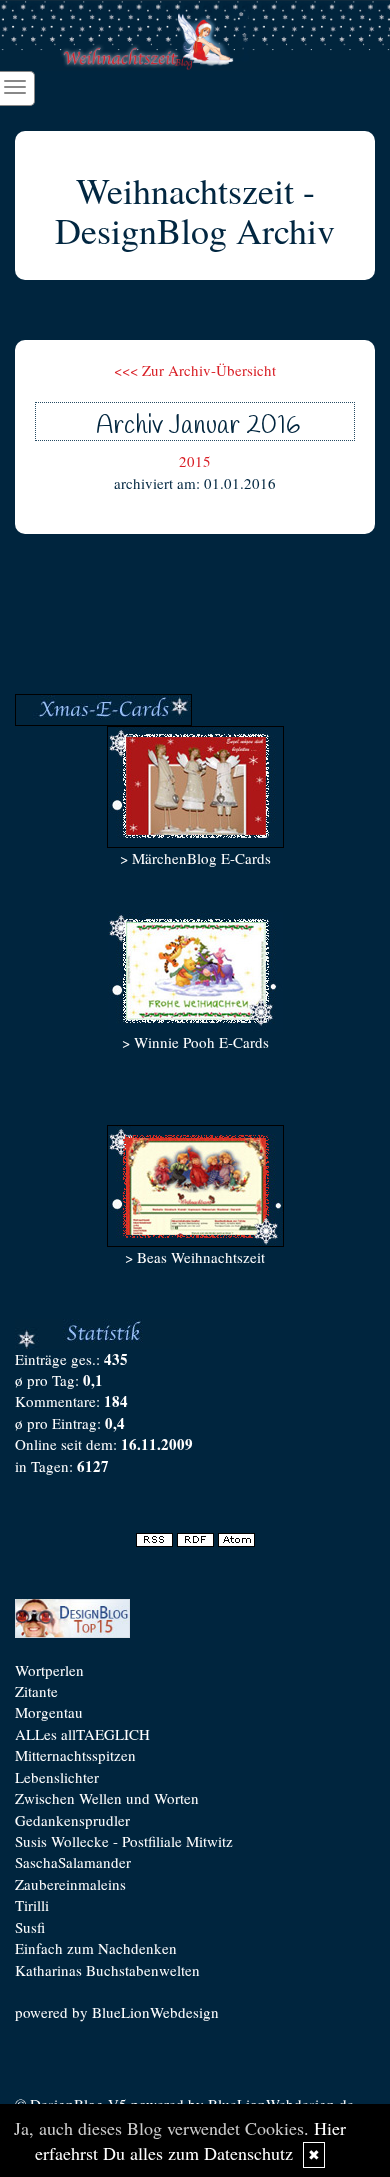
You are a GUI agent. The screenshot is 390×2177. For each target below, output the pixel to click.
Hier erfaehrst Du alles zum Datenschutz (190, 2141)
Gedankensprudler (72, 1820)
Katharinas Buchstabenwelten (107, 1970)
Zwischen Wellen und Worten (107, 1798)
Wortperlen (49, 1670)
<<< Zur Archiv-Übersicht (195, 370)
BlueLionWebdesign (155, 2012)
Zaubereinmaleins (70, 1884)
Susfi (30, 1927)
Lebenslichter (57, 1777)
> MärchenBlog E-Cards (195, 858)
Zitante (36, 1691)
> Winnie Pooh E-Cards (195, 1042)
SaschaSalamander (73, 1862)
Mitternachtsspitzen (75, 1755)
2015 (195, 461)
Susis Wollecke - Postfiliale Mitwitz (124, 1841)
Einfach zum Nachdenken (96, 1948)
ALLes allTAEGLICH (82, 1734)
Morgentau (49, 1712)
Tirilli (32, 1905)
